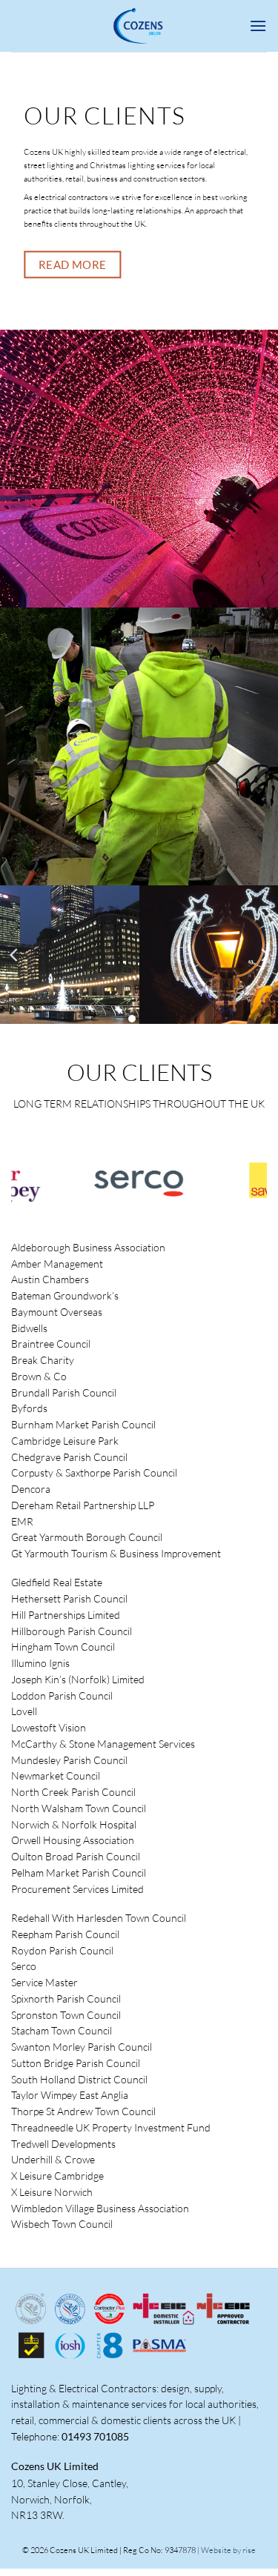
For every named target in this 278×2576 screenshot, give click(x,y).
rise (249, 2550)
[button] (258, 26)
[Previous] (15, 955)
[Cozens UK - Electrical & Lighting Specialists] (139, 26)
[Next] (264, 955)
